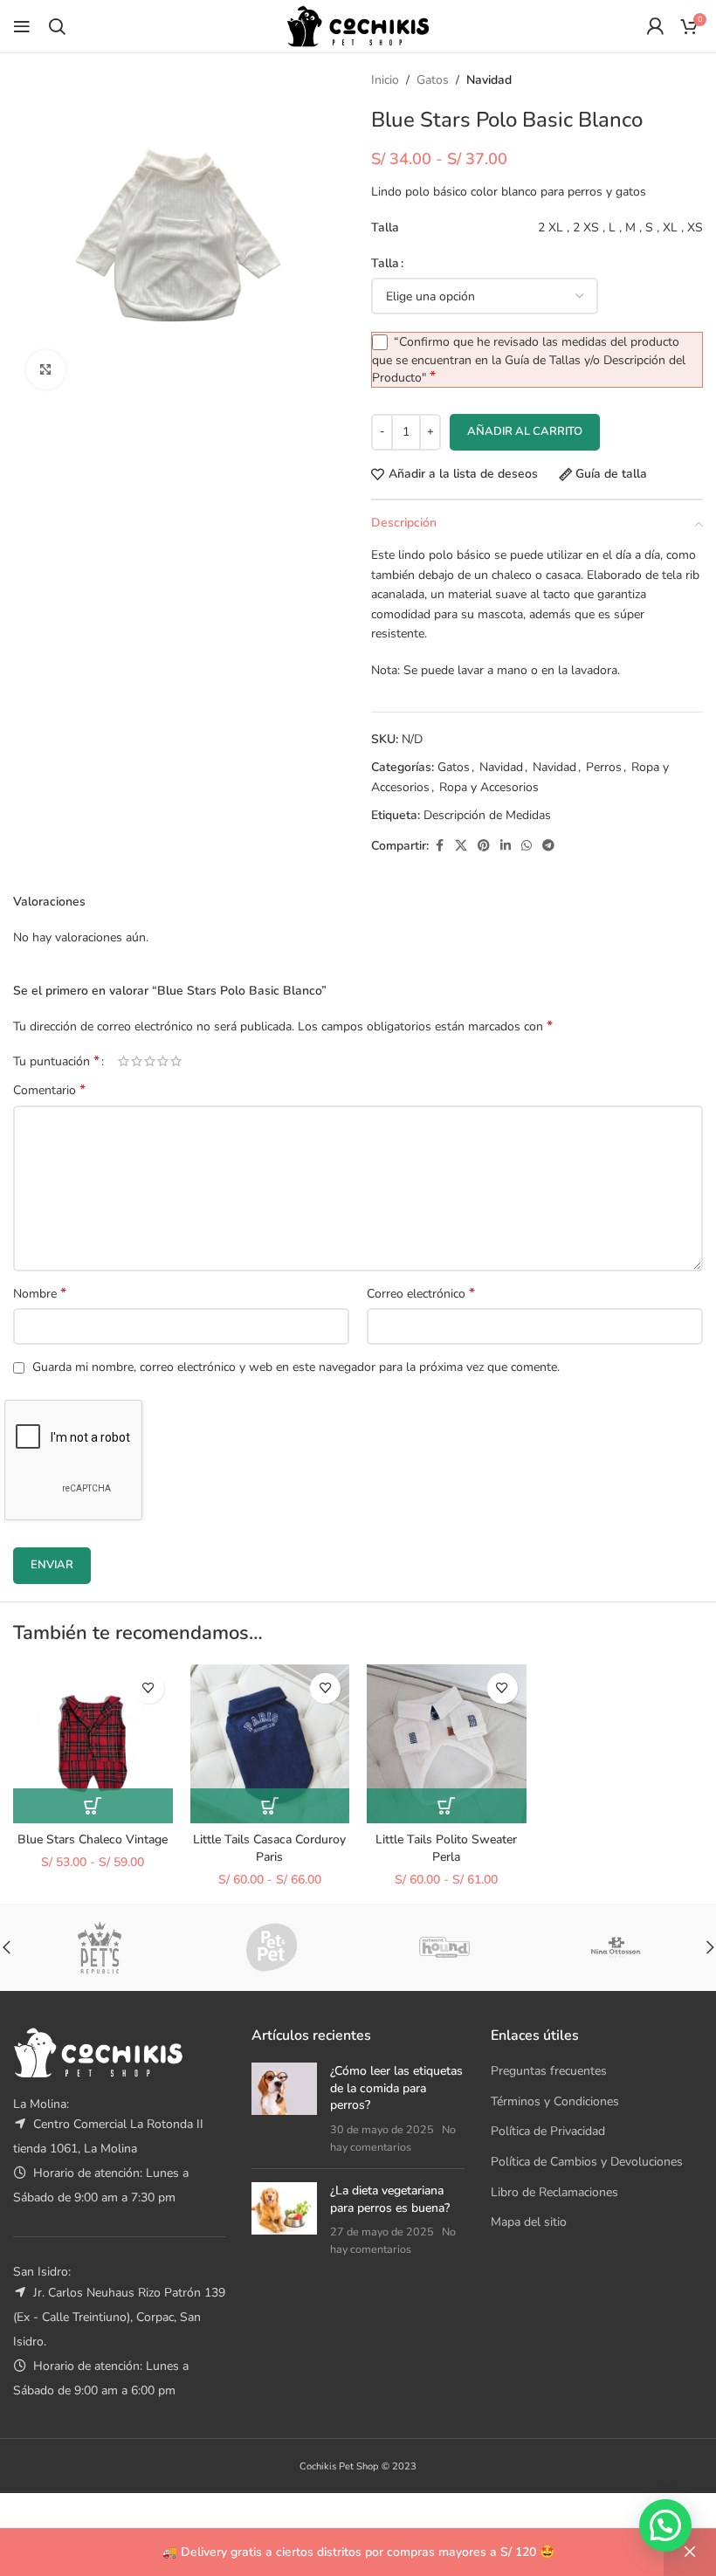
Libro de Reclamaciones (554, 2192)
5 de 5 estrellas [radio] (176, 1061)
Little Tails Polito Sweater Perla (446, 1848)
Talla (385, 263)
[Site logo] (358, 25)
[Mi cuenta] (655, 26)
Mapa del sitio (529, 2222)
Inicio (385, 80)
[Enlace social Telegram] (548, 846)
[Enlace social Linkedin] (506, 846)
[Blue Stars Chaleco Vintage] (93, 1744)
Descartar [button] (690, 2552)
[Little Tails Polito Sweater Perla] (447, 1744)
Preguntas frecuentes (549, 2071)
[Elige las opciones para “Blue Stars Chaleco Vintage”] (93, 1806)
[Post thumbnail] (284, 2109)
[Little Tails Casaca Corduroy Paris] (270, 1744)
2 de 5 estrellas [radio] (137, 1061)
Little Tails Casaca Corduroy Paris (269, 1848)
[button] (665, 2525)
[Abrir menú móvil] (22, 26)
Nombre (40, 1294)
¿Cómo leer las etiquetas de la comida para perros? (396, 2088)
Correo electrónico (421, 1294)
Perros (604, 767)
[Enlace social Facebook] (439, 846)
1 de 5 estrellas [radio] (124, 1061)
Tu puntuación (56, 1061)
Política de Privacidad (548, 2131)
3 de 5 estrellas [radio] (150, 1061)
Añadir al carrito (525, 431)
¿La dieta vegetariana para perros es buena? (390, 2199)
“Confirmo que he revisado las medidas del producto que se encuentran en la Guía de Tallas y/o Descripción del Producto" (529, 360)
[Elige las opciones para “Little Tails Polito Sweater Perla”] (447, 1806)
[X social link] (461, 846)
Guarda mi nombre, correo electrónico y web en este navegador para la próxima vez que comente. (296, 1367)
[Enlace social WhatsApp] (527, 846)
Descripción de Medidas (487, 815)
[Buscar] (57, 26)
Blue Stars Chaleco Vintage (93, 1839)
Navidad (489, 80)
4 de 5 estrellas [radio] (163, 1061)
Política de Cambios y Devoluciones (587, 2162)
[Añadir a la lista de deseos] (149, 1688)
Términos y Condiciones (555, 2101)
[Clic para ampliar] (46, 370)
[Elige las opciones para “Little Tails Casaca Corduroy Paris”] (270, 1806)
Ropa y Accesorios (489, 787)
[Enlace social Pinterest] (484, 846)
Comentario (49, 1090)
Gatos (433, 80)
